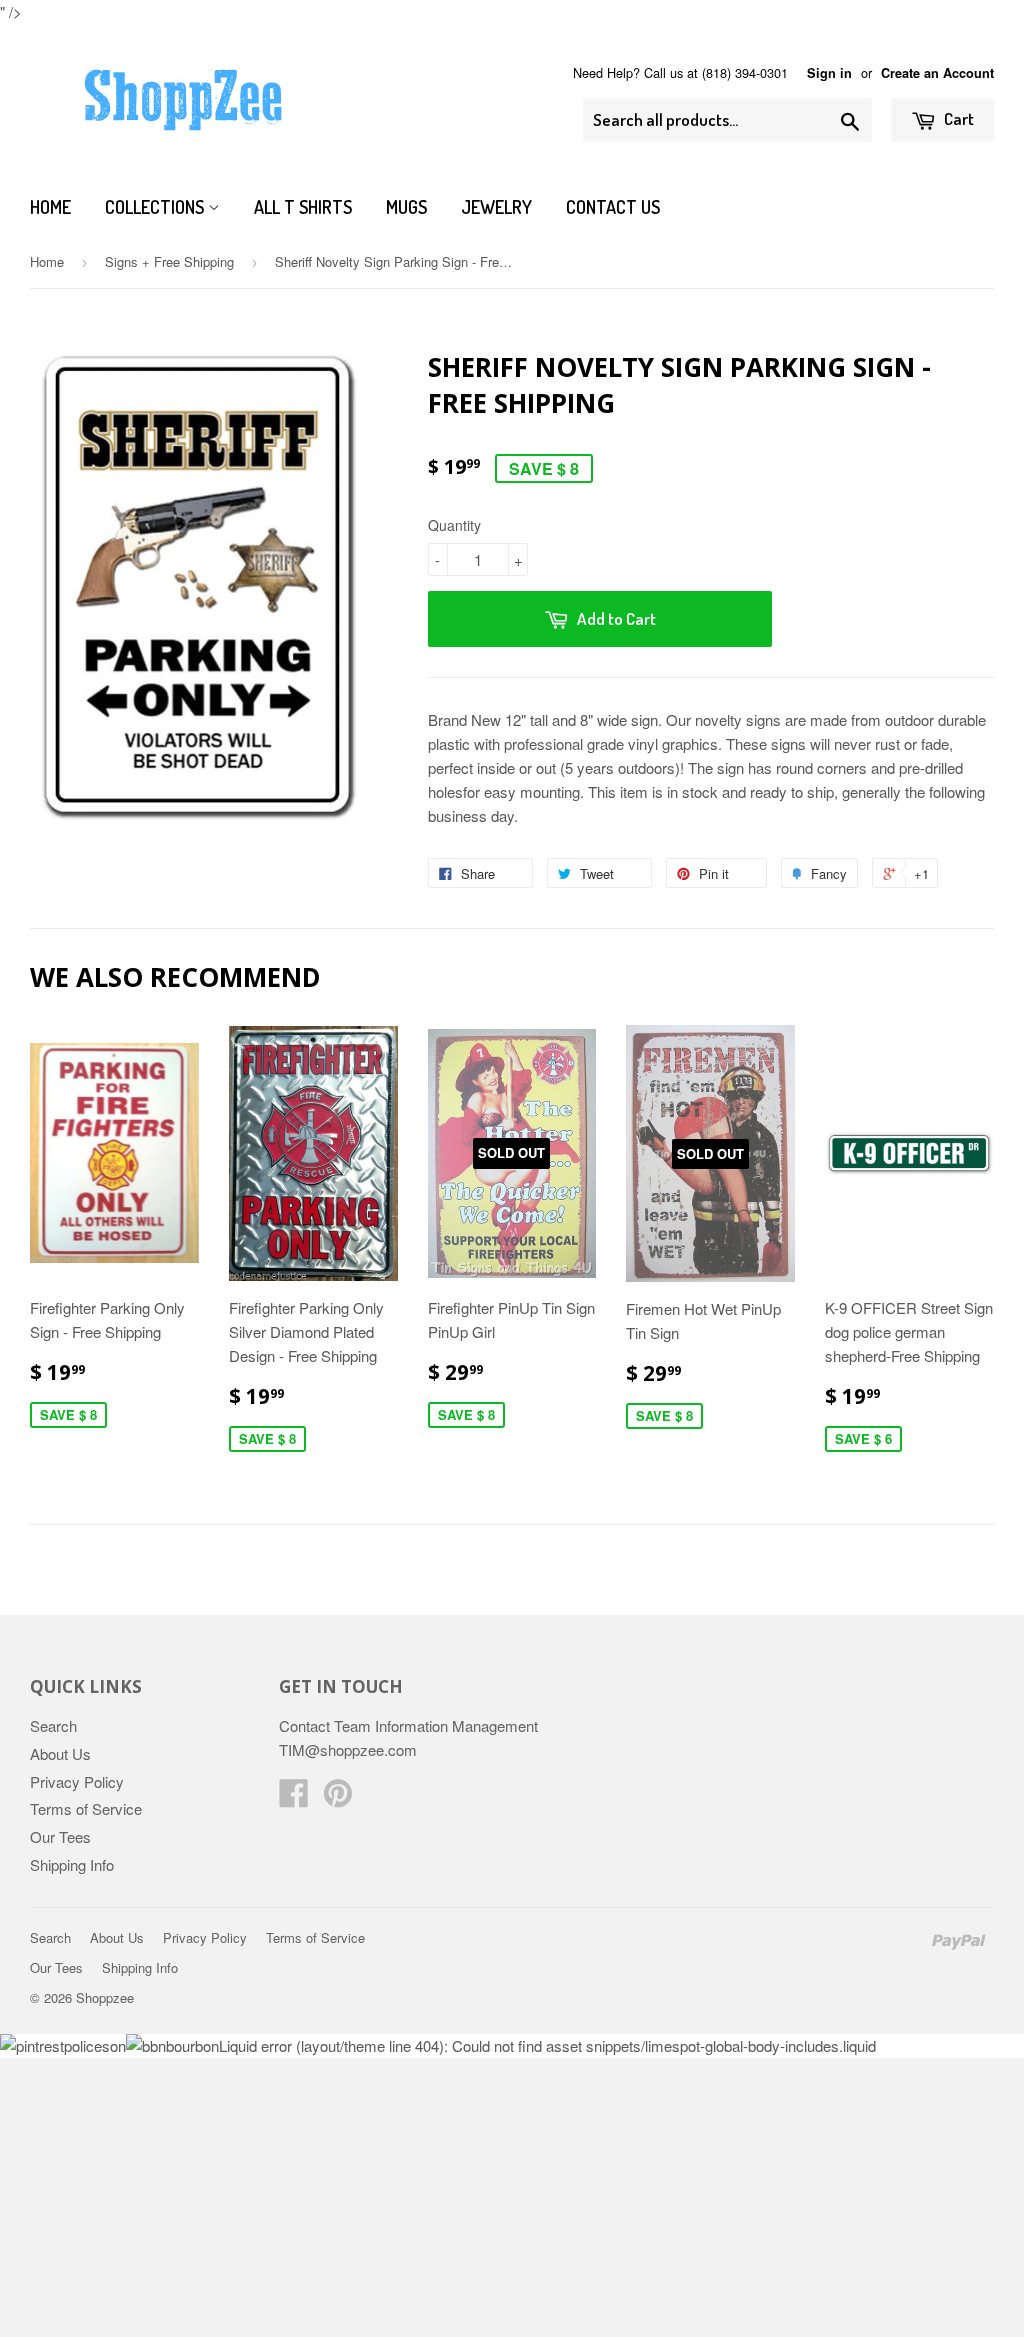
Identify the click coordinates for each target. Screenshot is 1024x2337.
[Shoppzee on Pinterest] (338, 1798)
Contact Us (613, 207)
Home (50, 207)
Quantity (454, 525)
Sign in (829, 73)
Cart (957, 118)
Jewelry (496, 207)
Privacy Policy (77, 1781)
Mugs (406, 207)
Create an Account (937, 73)
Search (53, 1725)
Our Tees (60, 1836)
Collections (156, 207)
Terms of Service (86, 1808)
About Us (60, 1753)
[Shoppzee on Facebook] (294, 1798)
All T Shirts (303, 207)
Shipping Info (72, 1864)
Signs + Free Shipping (169, 261)
